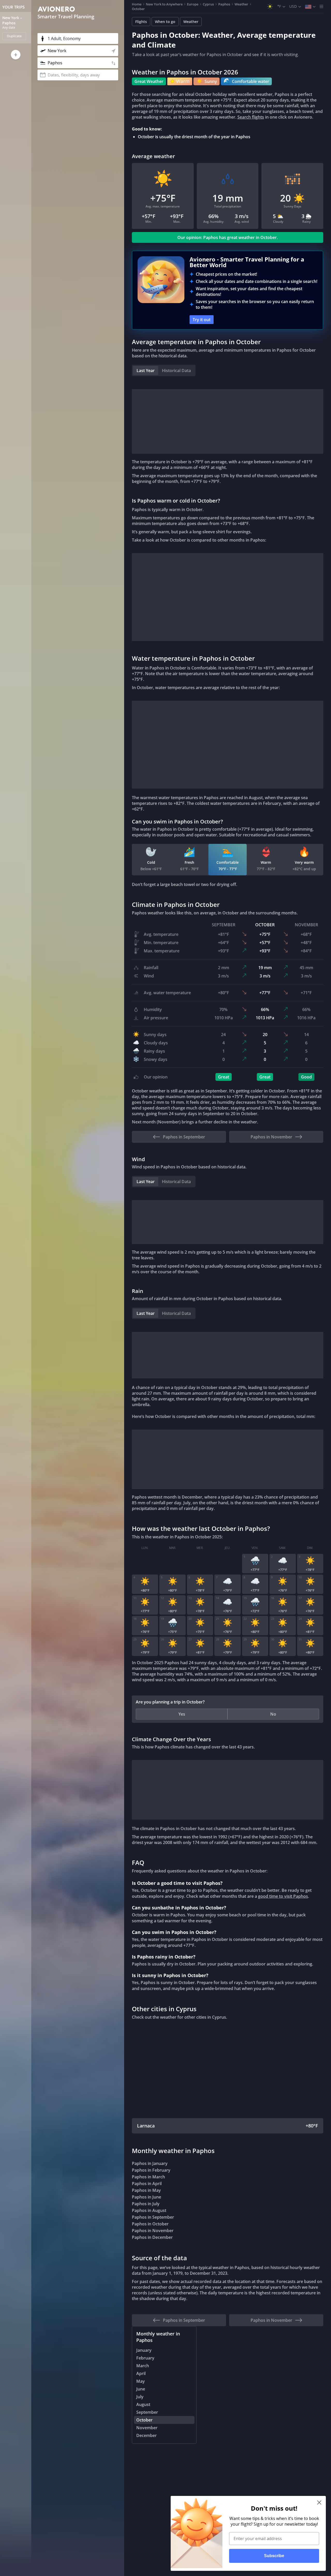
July (140, 2397)
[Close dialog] (319, 2502)
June (141, 2389)
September (147, 2412)
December (146, 2435)
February (145, 2358)
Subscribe (274, 2556)
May (141, 2381)
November (147, 2428)
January (144, 2350)
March (143, 2366)
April (141, 2373)
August (143, 2404)
